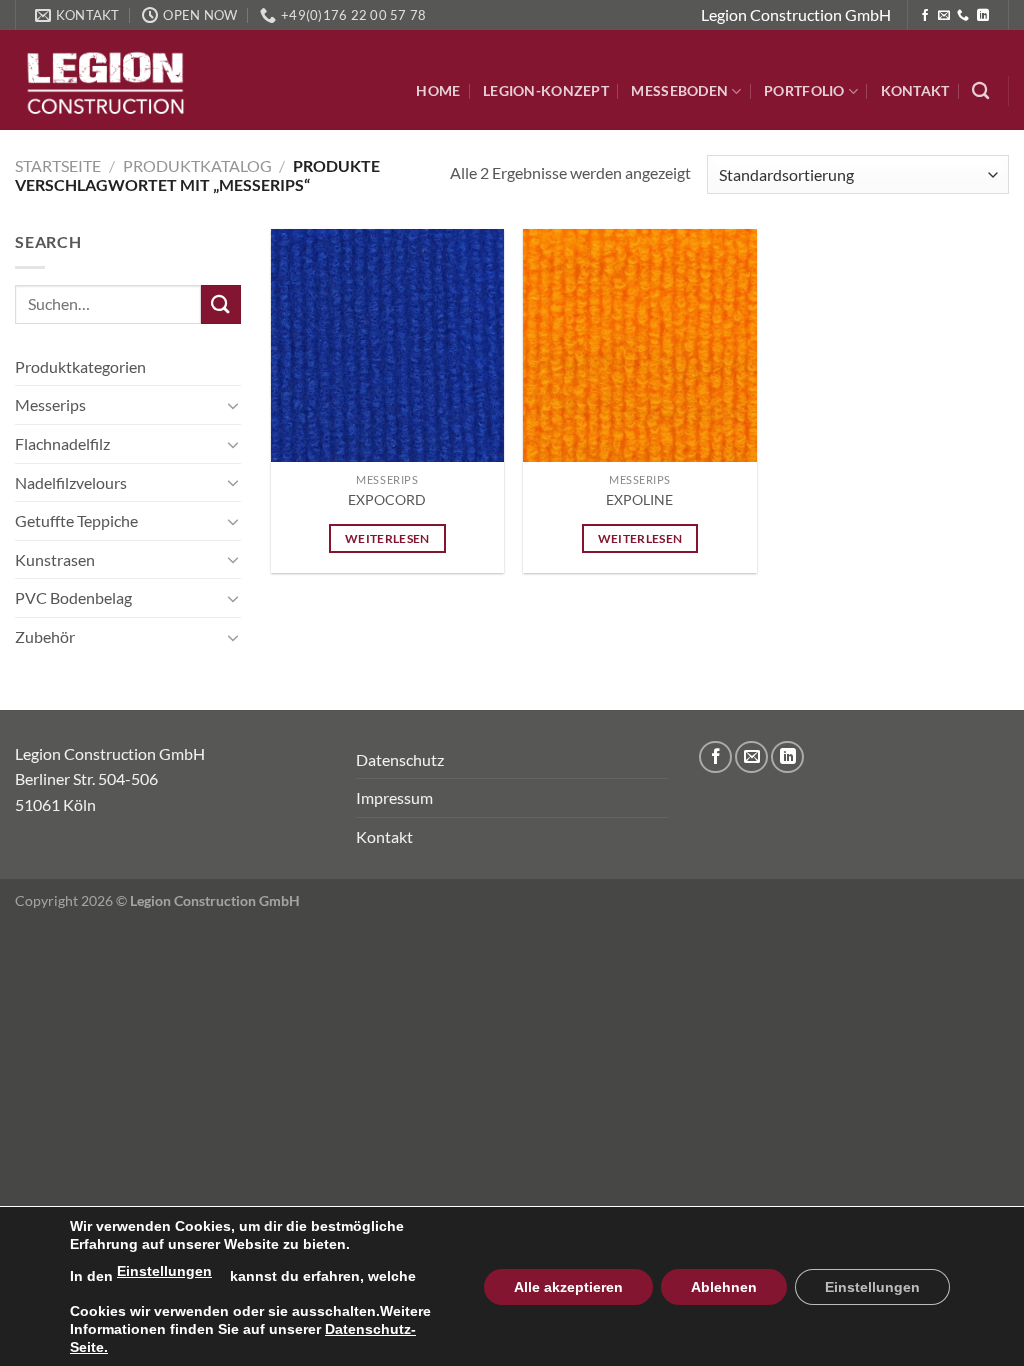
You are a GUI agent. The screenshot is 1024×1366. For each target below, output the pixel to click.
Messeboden (679, 90)
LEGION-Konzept (546, 90)
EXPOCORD (387, 499)
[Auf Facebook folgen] (925, 16)
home (438, 90)
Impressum (394, 797)
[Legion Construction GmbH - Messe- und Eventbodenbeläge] (115, 80)
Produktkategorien (80, 366)
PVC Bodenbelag (73, 597)
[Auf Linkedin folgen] (983, 16)
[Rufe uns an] (963, 16)
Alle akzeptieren (568, 1287)
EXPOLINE (639, 499)
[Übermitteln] (221, 304)
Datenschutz (400, 759)
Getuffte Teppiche (76, 520)
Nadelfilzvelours (71, 482)
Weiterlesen (387, 538)
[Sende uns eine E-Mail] (944, 16)
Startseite (58, 165)
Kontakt (915, 90)
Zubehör (45, 636)
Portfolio (804, 90)
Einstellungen (164, 1271)
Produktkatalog (197, 165)
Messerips (50, 404)
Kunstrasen (55, 559)
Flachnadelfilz (62, 443)
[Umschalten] (233, 405)
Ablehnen (724, 1287)
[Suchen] (980, 91)
